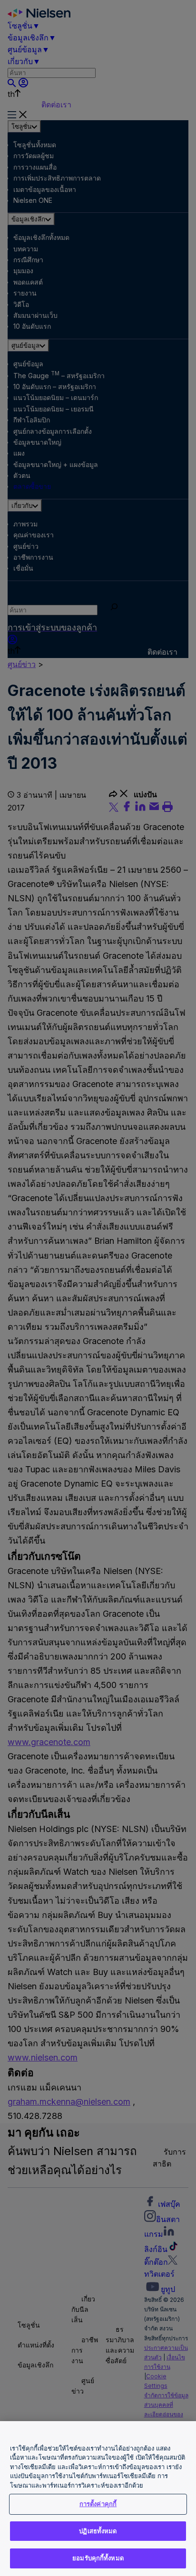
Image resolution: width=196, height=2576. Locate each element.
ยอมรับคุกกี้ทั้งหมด (98, 2558)
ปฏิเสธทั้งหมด (98, 2531)
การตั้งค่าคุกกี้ (98, 2504)
